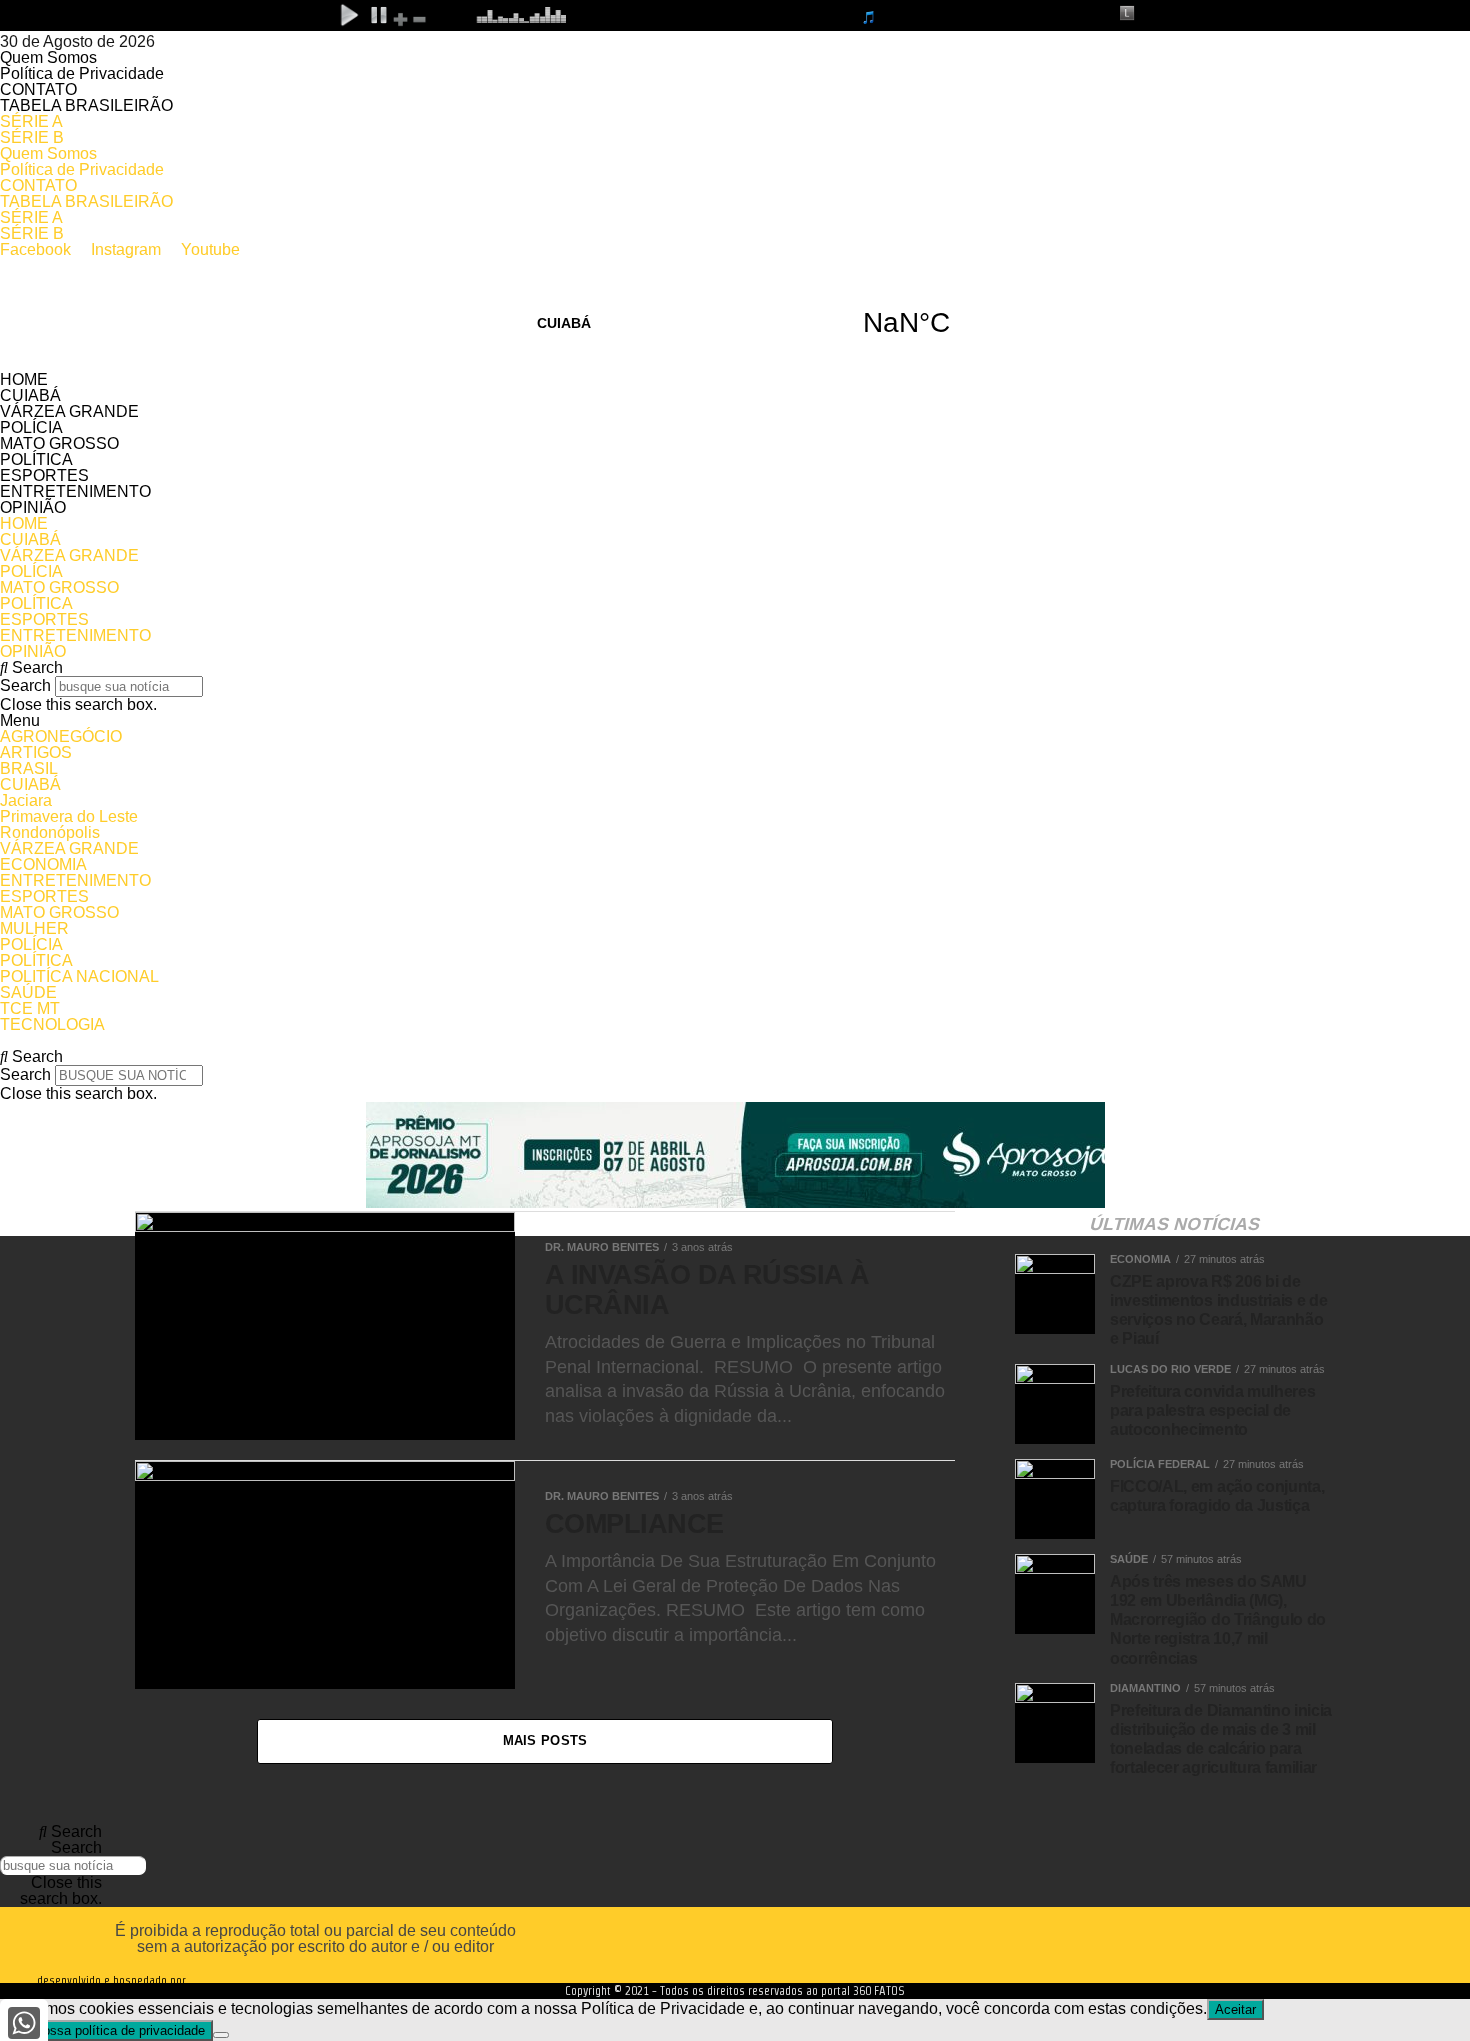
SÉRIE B (32, 137)
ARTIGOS (36, 752)
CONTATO (38, 89)
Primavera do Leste (69, 816)
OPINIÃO (33, 507)
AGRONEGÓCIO (61, 736)
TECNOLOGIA (52, 1024)
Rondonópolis (50, 832)
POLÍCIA (31, 427)
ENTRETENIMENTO (75, 491)
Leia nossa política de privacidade (106, 2030)
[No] (221, 2035)
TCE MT (30, 1008)
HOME (24, 379)
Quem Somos (48, 57)
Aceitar (1235, 2009)
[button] (735, 668)
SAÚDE (28, 992)
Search (25, 685)
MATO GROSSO (59, 443)
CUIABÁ (735, 323)
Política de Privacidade (82, 73)
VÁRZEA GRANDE (69, 411)
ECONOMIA (43, 864)
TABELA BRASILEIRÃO (86, 105)
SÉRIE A (31, 121)
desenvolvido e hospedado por (111, 1980)
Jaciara (26, 800)
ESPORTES (44, 475)
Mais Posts (545, 1740)
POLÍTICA (36, 459)
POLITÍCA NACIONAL (79, 976)
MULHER (34, 928)
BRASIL (29, 768)
